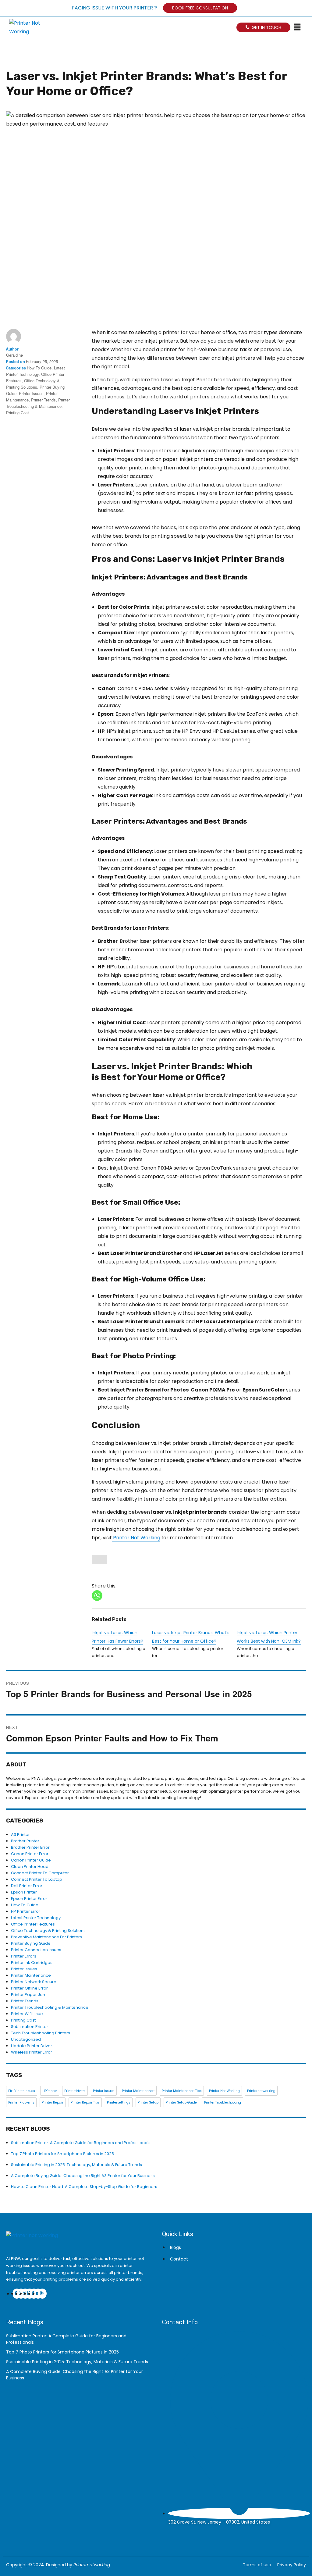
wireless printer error (32, 2052)
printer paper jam (29, 1995)
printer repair (53, 2102)
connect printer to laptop (37, 1879)
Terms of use (257, 2565)
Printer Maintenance (31, 1975)
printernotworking (261, 2091)
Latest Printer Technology (36, 1918)
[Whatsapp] (97, 1596)
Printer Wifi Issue (27, 2014)
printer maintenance (138, 2091)
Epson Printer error (29, 1899)
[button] (300, 28)
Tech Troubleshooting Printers (41, 2033)
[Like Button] (99, 1559)
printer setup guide (181, 2102)
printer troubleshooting (223, 2102)
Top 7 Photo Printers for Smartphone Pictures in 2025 (62, 2154)
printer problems (21, 2102)
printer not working (224, 2091)
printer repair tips (85, 2102)
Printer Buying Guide (31, 1943)
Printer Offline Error (29, 1988)
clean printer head (30, 1867)
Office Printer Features (33, 1924)
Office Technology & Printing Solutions (48, 1931)
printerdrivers (75, 2091)
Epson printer (24, 1892)
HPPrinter (50, 2091)
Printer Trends (43, 400)
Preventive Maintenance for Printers (46, 1937)
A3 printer (20, 1835)
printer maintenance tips (182, 2091)
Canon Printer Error (30, 1854)
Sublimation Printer (30, 2027)
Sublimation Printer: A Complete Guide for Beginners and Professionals (81, 2143)
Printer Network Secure (34, 1982)
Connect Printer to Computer (40, 1873)
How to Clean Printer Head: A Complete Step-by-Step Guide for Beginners (84, 2187)
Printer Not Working (136, 1538)
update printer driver (32, 2046)
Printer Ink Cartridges (32, 1963)
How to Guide (39, 368)
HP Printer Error (26, 1911)
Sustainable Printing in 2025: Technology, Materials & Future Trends (76, 2165)
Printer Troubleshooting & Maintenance (50, 2007)
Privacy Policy (292, 2565)
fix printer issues (22, 2091)
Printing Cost (18, 413)
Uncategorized (26, 2039)
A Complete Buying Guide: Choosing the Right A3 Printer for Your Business (83, 2176)
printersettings (119, 2102)
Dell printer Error (27, 1886)
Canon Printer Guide (31, 1860)
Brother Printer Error (30, 1847)
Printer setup (148, 2102)
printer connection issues (36, 1950)
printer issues (31, 393)
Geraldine (14, 355)
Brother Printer (25, 1841)
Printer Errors (24, 1956)
